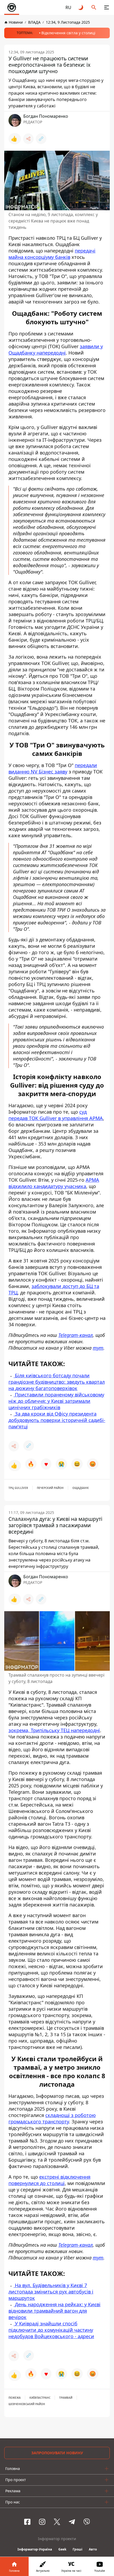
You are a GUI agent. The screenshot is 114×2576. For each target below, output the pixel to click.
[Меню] (107, 7)
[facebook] (27, 2522)
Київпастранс (40, 2398)
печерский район (50, 1488)
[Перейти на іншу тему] (81, 7)
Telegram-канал (76, 1335)
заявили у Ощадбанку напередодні (56, 350)
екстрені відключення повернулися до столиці (49, 2180)
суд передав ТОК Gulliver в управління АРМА (56, 1115)
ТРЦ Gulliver (18, 1488)
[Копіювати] (41, 139)
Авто (93, 2549)
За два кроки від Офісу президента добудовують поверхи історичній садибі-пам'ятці (57, 1420)
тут (98, 1348)
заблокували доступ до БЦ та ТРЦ (54, 1289)
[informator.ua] (12, 7)
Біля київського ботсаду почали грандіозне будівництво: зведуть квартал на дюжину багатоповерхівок (57, 1382)
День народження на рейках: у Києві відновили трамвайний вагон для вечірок (54, 2311)
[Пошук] (94, 7)
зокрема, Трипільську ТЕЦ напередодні (54, 1730)
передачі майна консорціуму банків (52, 254)
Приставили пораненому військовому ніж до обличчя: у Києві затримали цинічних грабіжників (56, 1401)
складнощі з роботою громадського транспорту (52, 2118)
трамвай (66, 2398)
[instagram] (42, 2522)
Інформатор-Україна (35, 2549)
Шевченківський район (27, 2404)
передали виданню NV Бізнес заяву (53, 768)
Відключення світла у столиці (68, 33)
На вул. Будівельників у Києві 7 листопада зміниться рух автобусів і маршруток (51, 2292)
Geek (62, 2549)
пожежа (15, 2398)
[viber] (87, 2522)
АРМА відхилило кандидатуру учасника (54, 1183)
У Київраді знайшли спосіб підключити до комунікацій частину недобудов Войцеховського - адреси (51, 2330)
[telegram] (72, 2522)
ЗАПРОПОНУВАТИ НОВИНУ (57, 2453)
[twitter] (57, 2522)
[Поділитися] (28, 139)
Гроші (78, 2549)
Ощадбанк (81, 1488)
